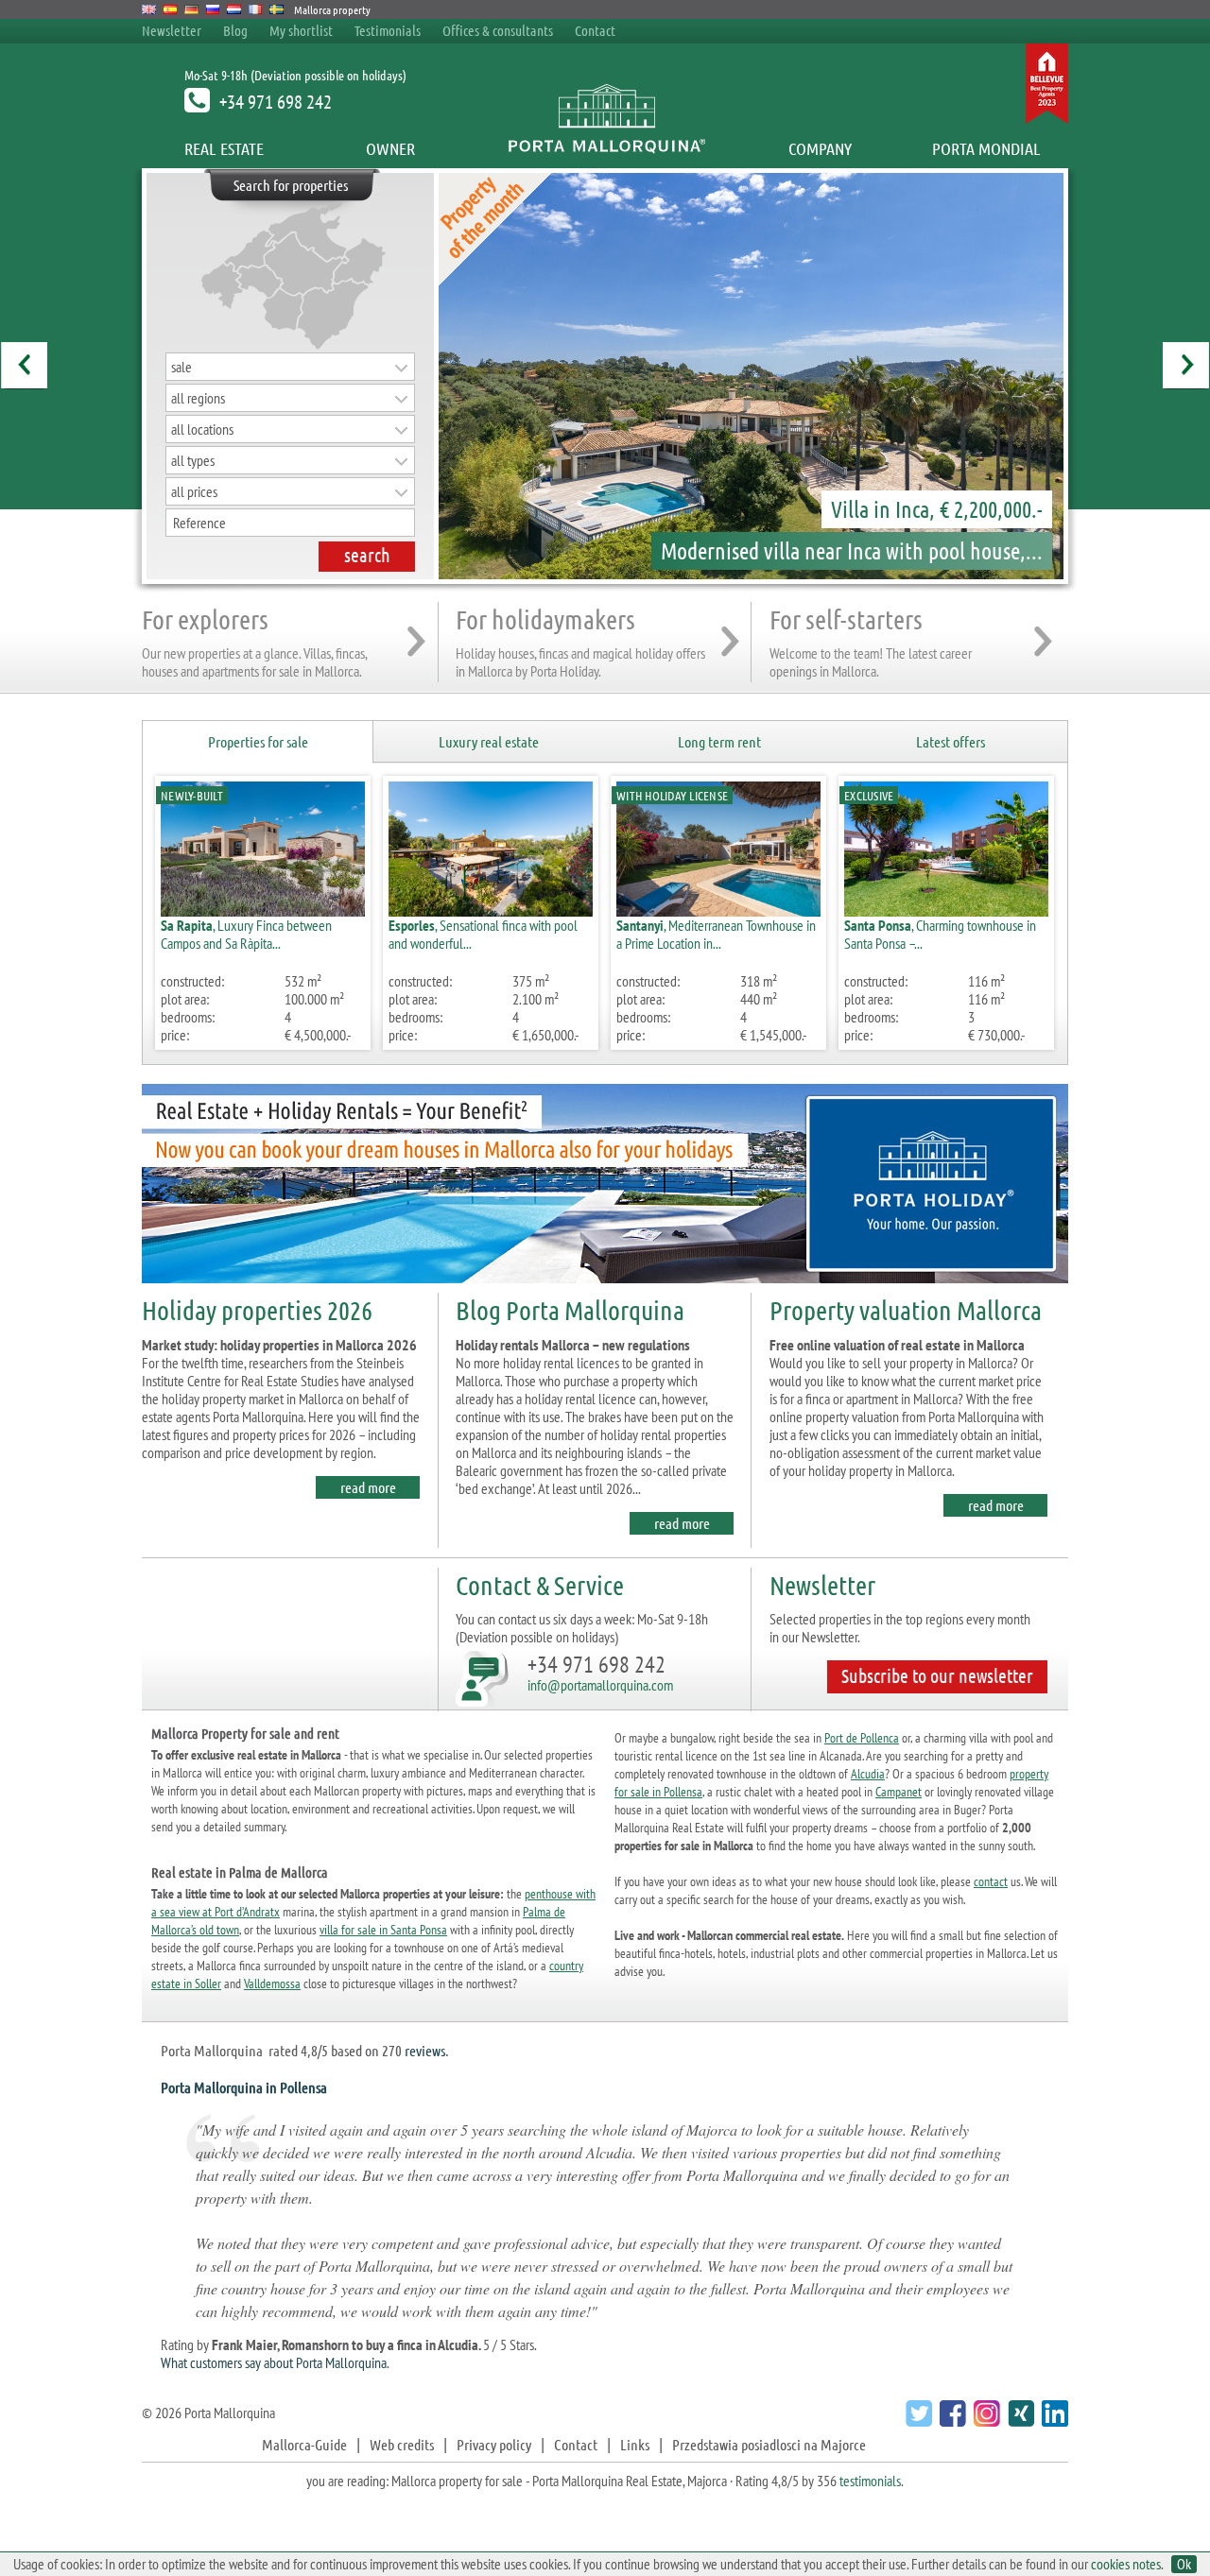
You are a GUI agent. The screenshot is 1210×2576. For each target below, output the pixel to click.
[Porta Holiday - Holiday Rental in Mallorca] (605, 1287)
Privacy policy (494, 2444)
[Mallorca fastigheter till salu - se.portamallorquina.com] (277, 9)
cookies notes (1126, 2564)
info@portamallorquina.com (600, 1685)
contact (991, 1881)
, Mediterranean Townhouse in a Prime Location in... (716, 934)
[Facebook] (951, 2421)
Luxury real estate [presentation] (489, 741)
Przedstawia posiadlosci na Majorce (769, 2444)
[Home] (605, 148)
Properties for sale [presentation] (258, 741)
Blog (235, 30)
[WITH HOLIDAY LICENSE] (718, 910)
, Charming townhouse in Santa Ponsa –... (940, 934)
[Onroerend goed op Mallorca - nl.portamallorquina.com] (234, 9)
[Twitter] (916, 2421)
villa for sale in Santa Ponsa (383, 1930)
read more (368, 1487)
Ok (1184, 2564)
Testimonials (388, 30)
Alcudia (868, 1774)
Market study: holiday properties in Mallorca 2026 (279, 1345)
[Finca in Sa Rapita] (747, 376)
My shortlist (301, 30)
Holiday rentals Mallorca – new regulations (573, 1345)
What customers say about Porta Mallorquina (274, 2362)
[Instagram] (985, 2421)
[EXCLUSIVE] (946, 910)
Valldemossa (272, 1984)
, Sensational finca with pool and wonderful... (483, 934)
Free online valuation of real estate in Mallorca (897, 1345)
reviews (425, 2050)
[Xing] (1019, 2421)
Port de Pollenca (862, 1738)
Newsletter (172, 30)
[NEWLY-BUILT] (263, 910)
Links (635, 2444)
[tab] (258, 742)
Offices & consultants (499, 30)
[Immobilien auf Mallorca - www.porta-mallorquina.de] (191, 9)
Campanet (899, 1792)
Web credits (402, 2444)
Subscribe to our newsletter (937, 1675)
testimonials (870, 2481)
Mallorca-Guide (304, 2444)
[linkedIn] (1053, 2421)
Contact (595, 30)
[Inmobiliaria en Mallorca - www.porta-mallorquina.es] (171, 9)
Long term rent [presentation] (719, 741)
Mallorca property (332, 9)
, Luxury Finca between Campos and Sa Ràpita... (246, 934)
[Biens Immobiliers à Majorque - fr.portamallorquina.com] (256, 9)
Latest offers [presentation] (951, 741)
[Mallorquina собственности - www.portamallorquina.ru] (213, 9)
